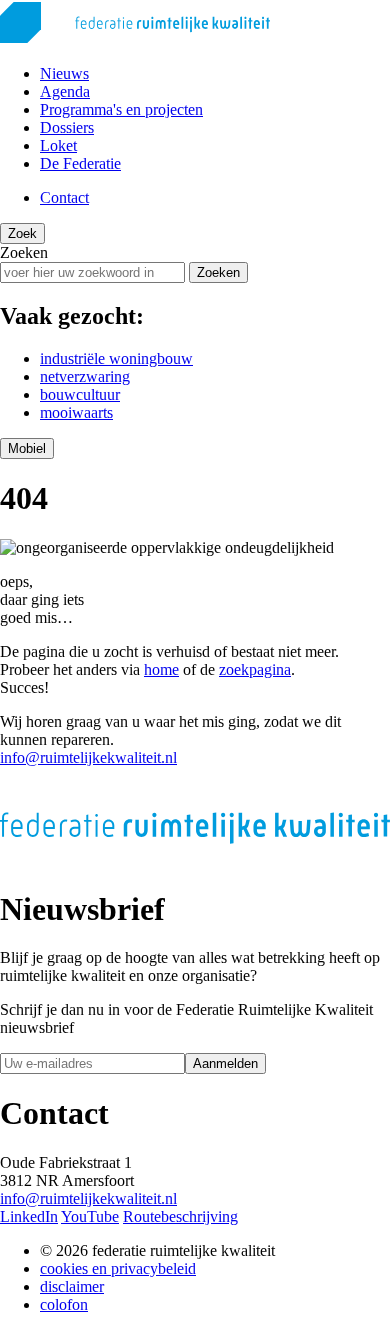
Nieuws (64, 73)
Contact (64, 197)
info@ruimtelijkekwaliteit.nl (88, 757)
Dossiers (67, 127)
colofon (64, 1304)
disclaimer (72, 1286)
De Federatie (80, 163)
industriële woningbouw (116, 358)
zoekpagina (255, 669)
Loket (58, 145)
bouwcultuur (80, 394)
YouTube (90, 1216)
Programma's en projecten (121, 109)
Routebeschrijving (180, 1216)
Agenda (65, 91)
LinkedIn (29, 1216)
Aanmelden (225, 1063)
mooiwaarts (76, 412)
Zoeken (24, 252)
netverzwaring (85, 376)
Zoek (22, 233)
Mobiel (27, 448)
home (161, 669)
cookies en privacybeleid (118, 1268)
